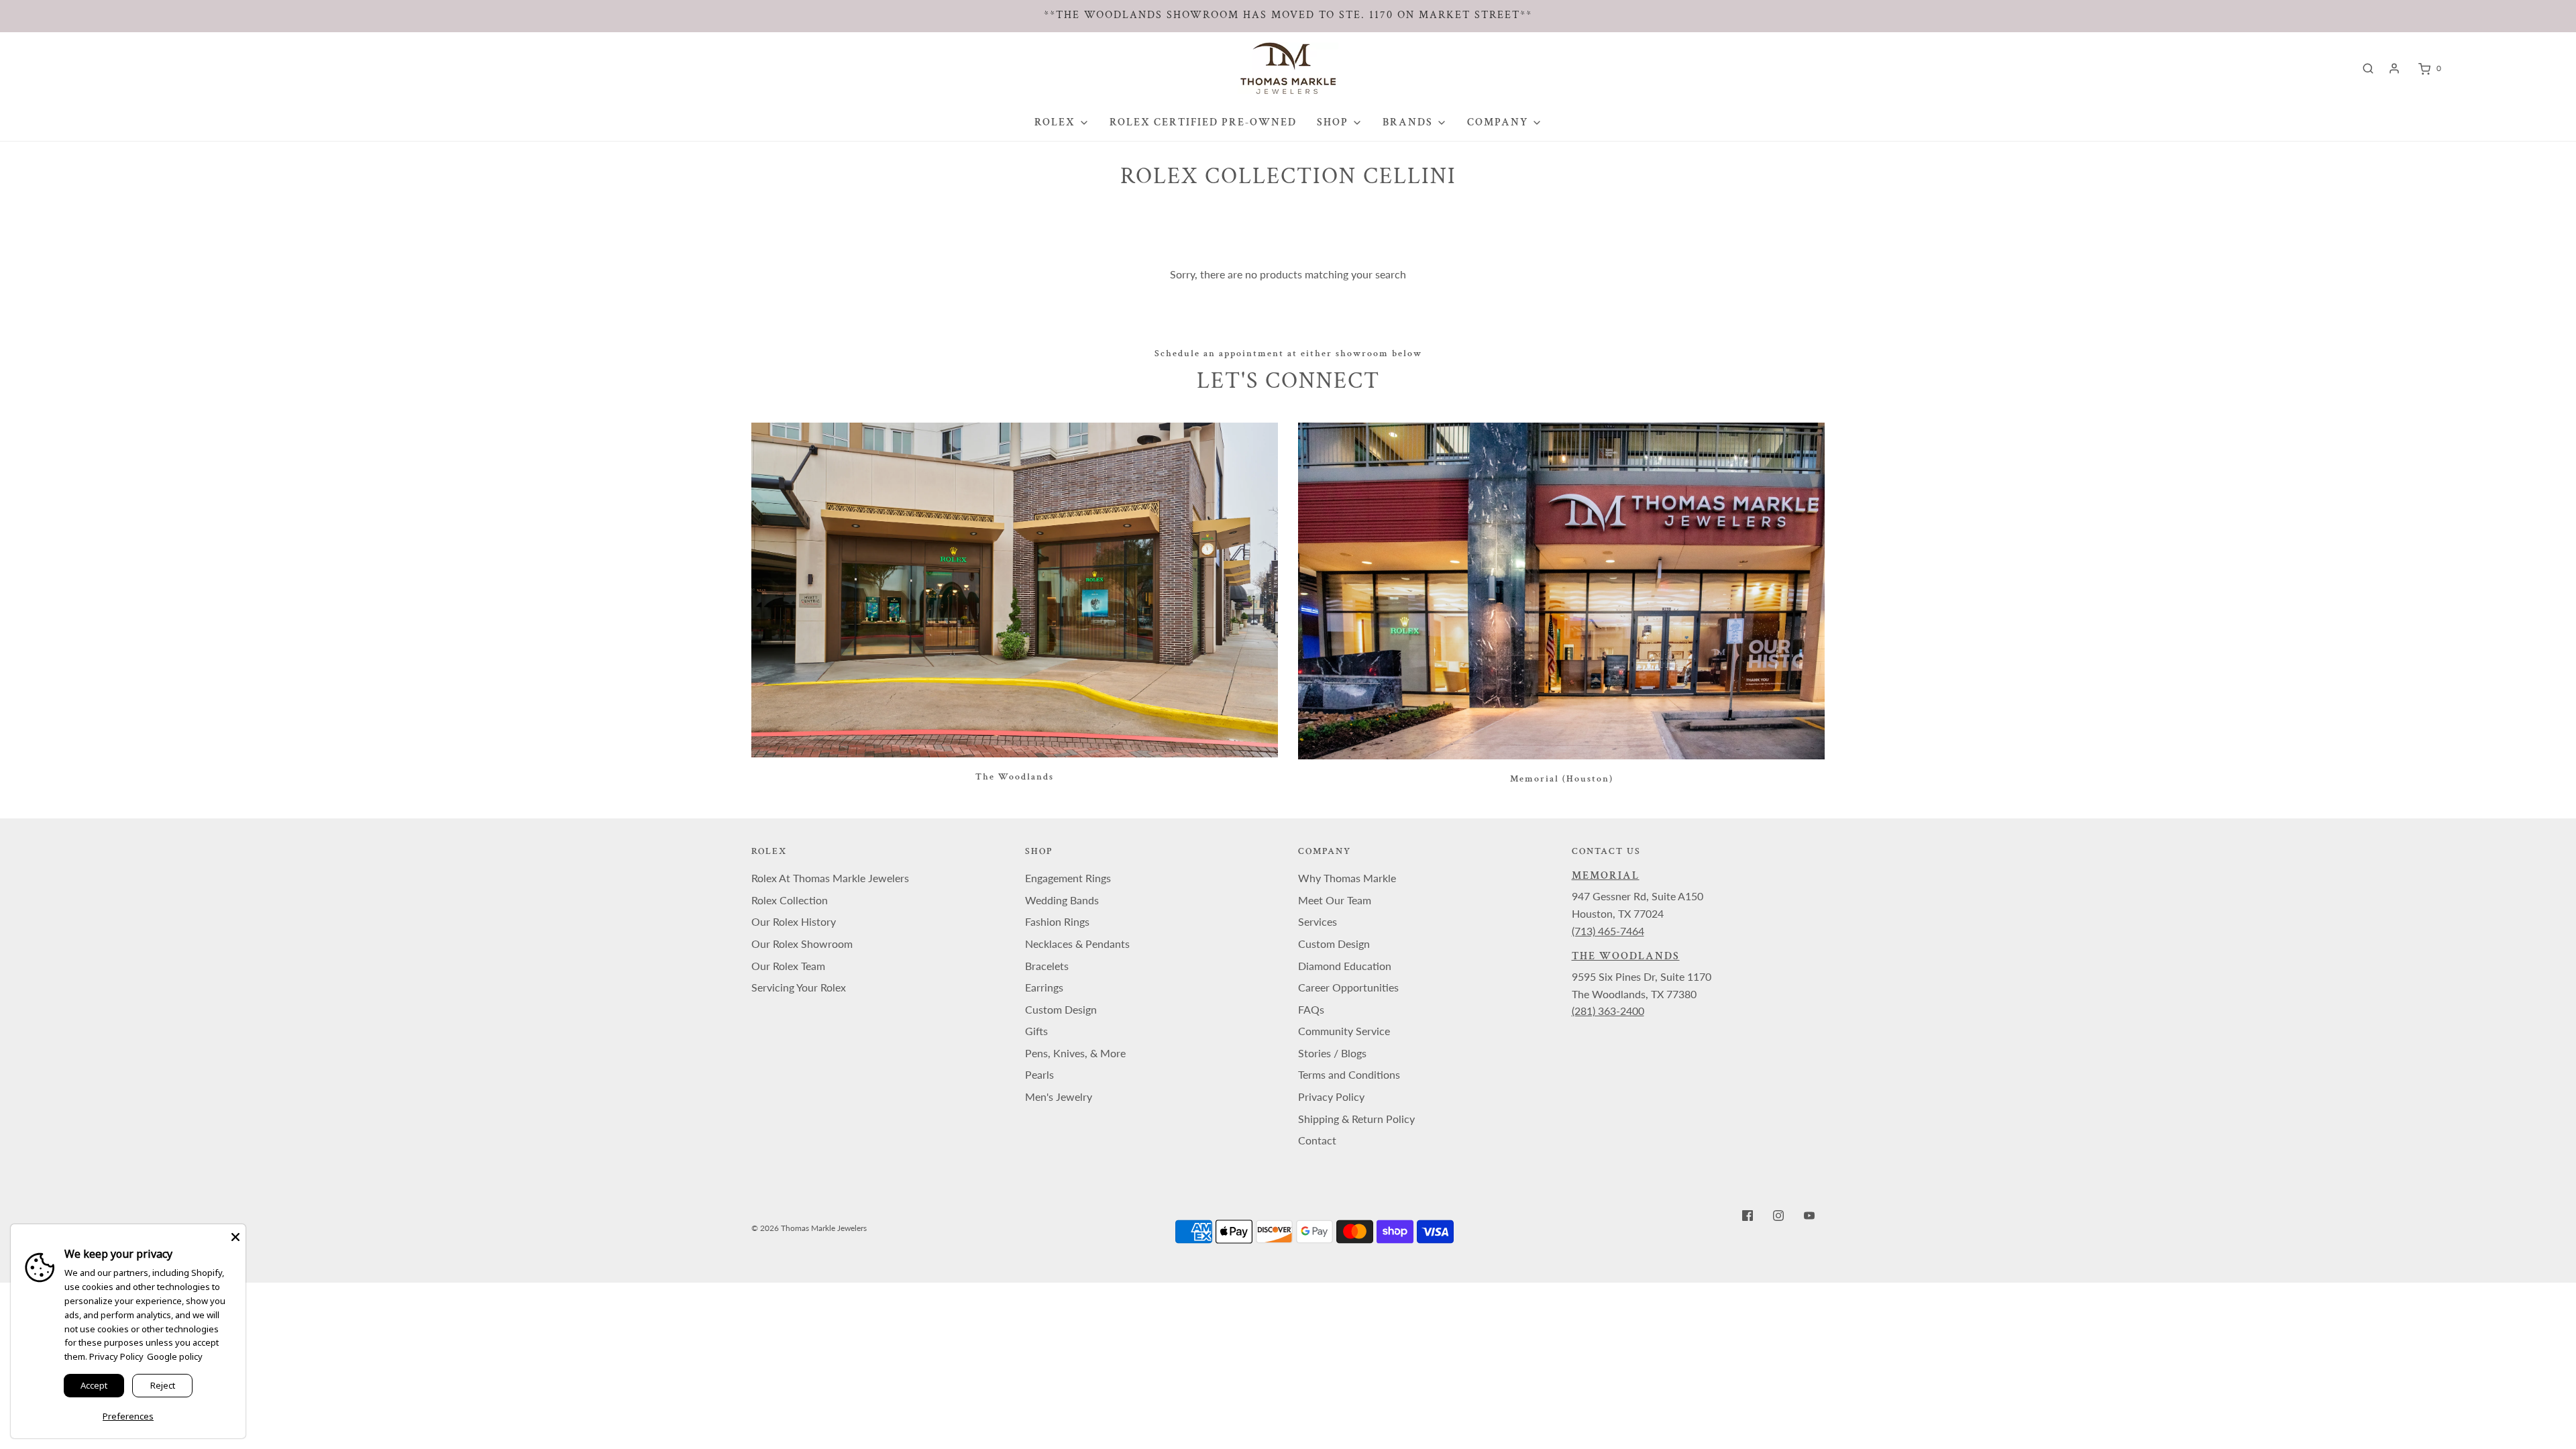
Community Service (1344, 1031)
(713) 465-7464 (1608, 931)
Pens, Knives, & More (1075, 1053)
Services (1318, 921)
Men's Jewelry (1059, 1096)
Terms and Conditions (1349, 1074)
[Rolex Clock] (2501, 68)
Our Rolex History (794, 921)
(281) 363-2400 (1608, 1011)
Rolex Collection (790, 900)
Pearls (1039, 1074)
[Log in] (2394, 68)
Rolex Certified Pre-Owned (1203, 122)
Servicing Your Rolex (799, 987)
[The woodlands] (1015, 590)
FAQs (1311, 1009)
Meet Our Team (1335, 900)
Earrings (1044, 987)
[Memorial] (1561, 591)
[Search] (2368, 68)
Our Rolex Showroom (802, 944)
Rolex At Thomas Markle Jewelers (830, 878)
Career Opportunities (1348, 987)
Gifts (1036, 1031)
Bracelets (1047, 966)
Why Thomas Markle (1347, 878)
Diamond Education (1345, 966)
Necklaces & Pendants (1077, 944)
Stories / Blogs (1332, 1053)
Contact (1317, 1140)
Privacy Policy (1331, 1096)
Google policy (175, 1356)
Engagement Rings (1068, 878)
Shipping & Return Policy (1356, 1119)
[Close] (235, 1234)
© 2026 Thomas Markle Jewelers (809, 1228)
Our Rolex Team (788, 966)
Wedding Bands (1062, 900)
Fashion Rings (1057, 921)
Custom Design (1061, 1009)
